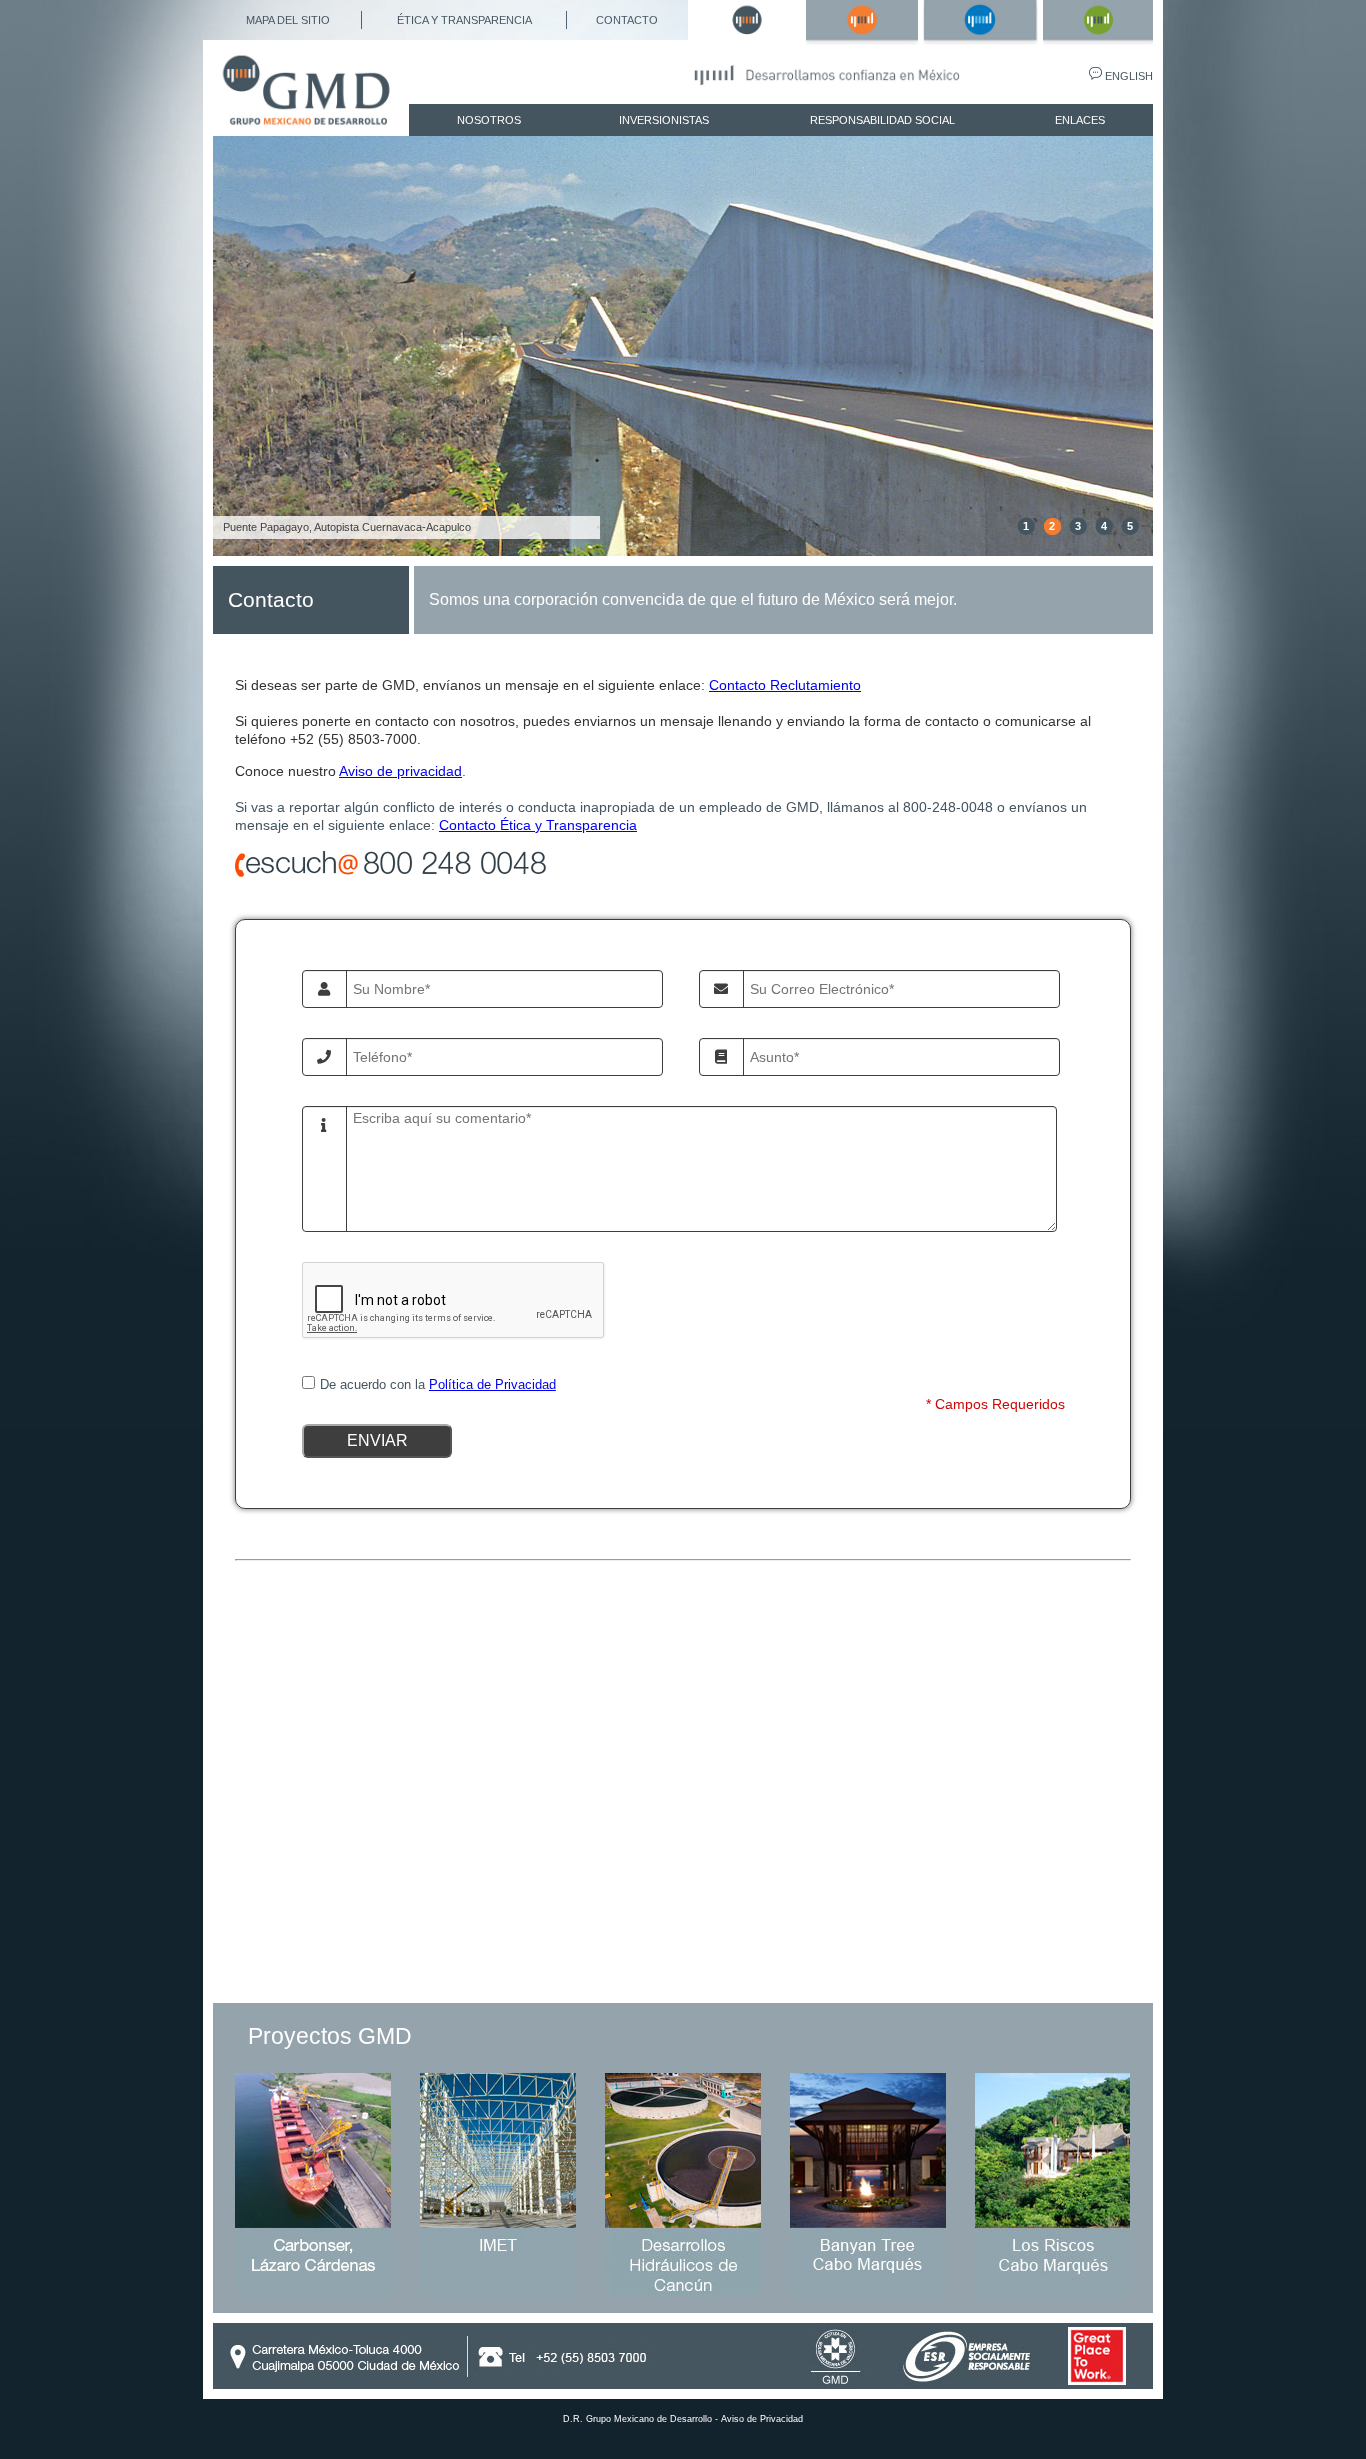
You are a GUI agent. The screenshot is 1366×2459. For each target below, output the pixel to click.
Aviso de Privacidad (762, 2419)
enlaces (1080, 120)
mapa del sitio (288, 20)
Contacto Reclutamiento (785, 685)
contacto (627, 20)
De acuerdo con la (438, 1384)
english (1129, 76)
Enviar (376, 1440)
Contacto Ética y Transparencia (538, 825)
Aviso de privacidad (400, 771)
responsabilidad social (882, 120)
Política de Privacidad (492, 1384)
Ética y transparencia (464, 20)
